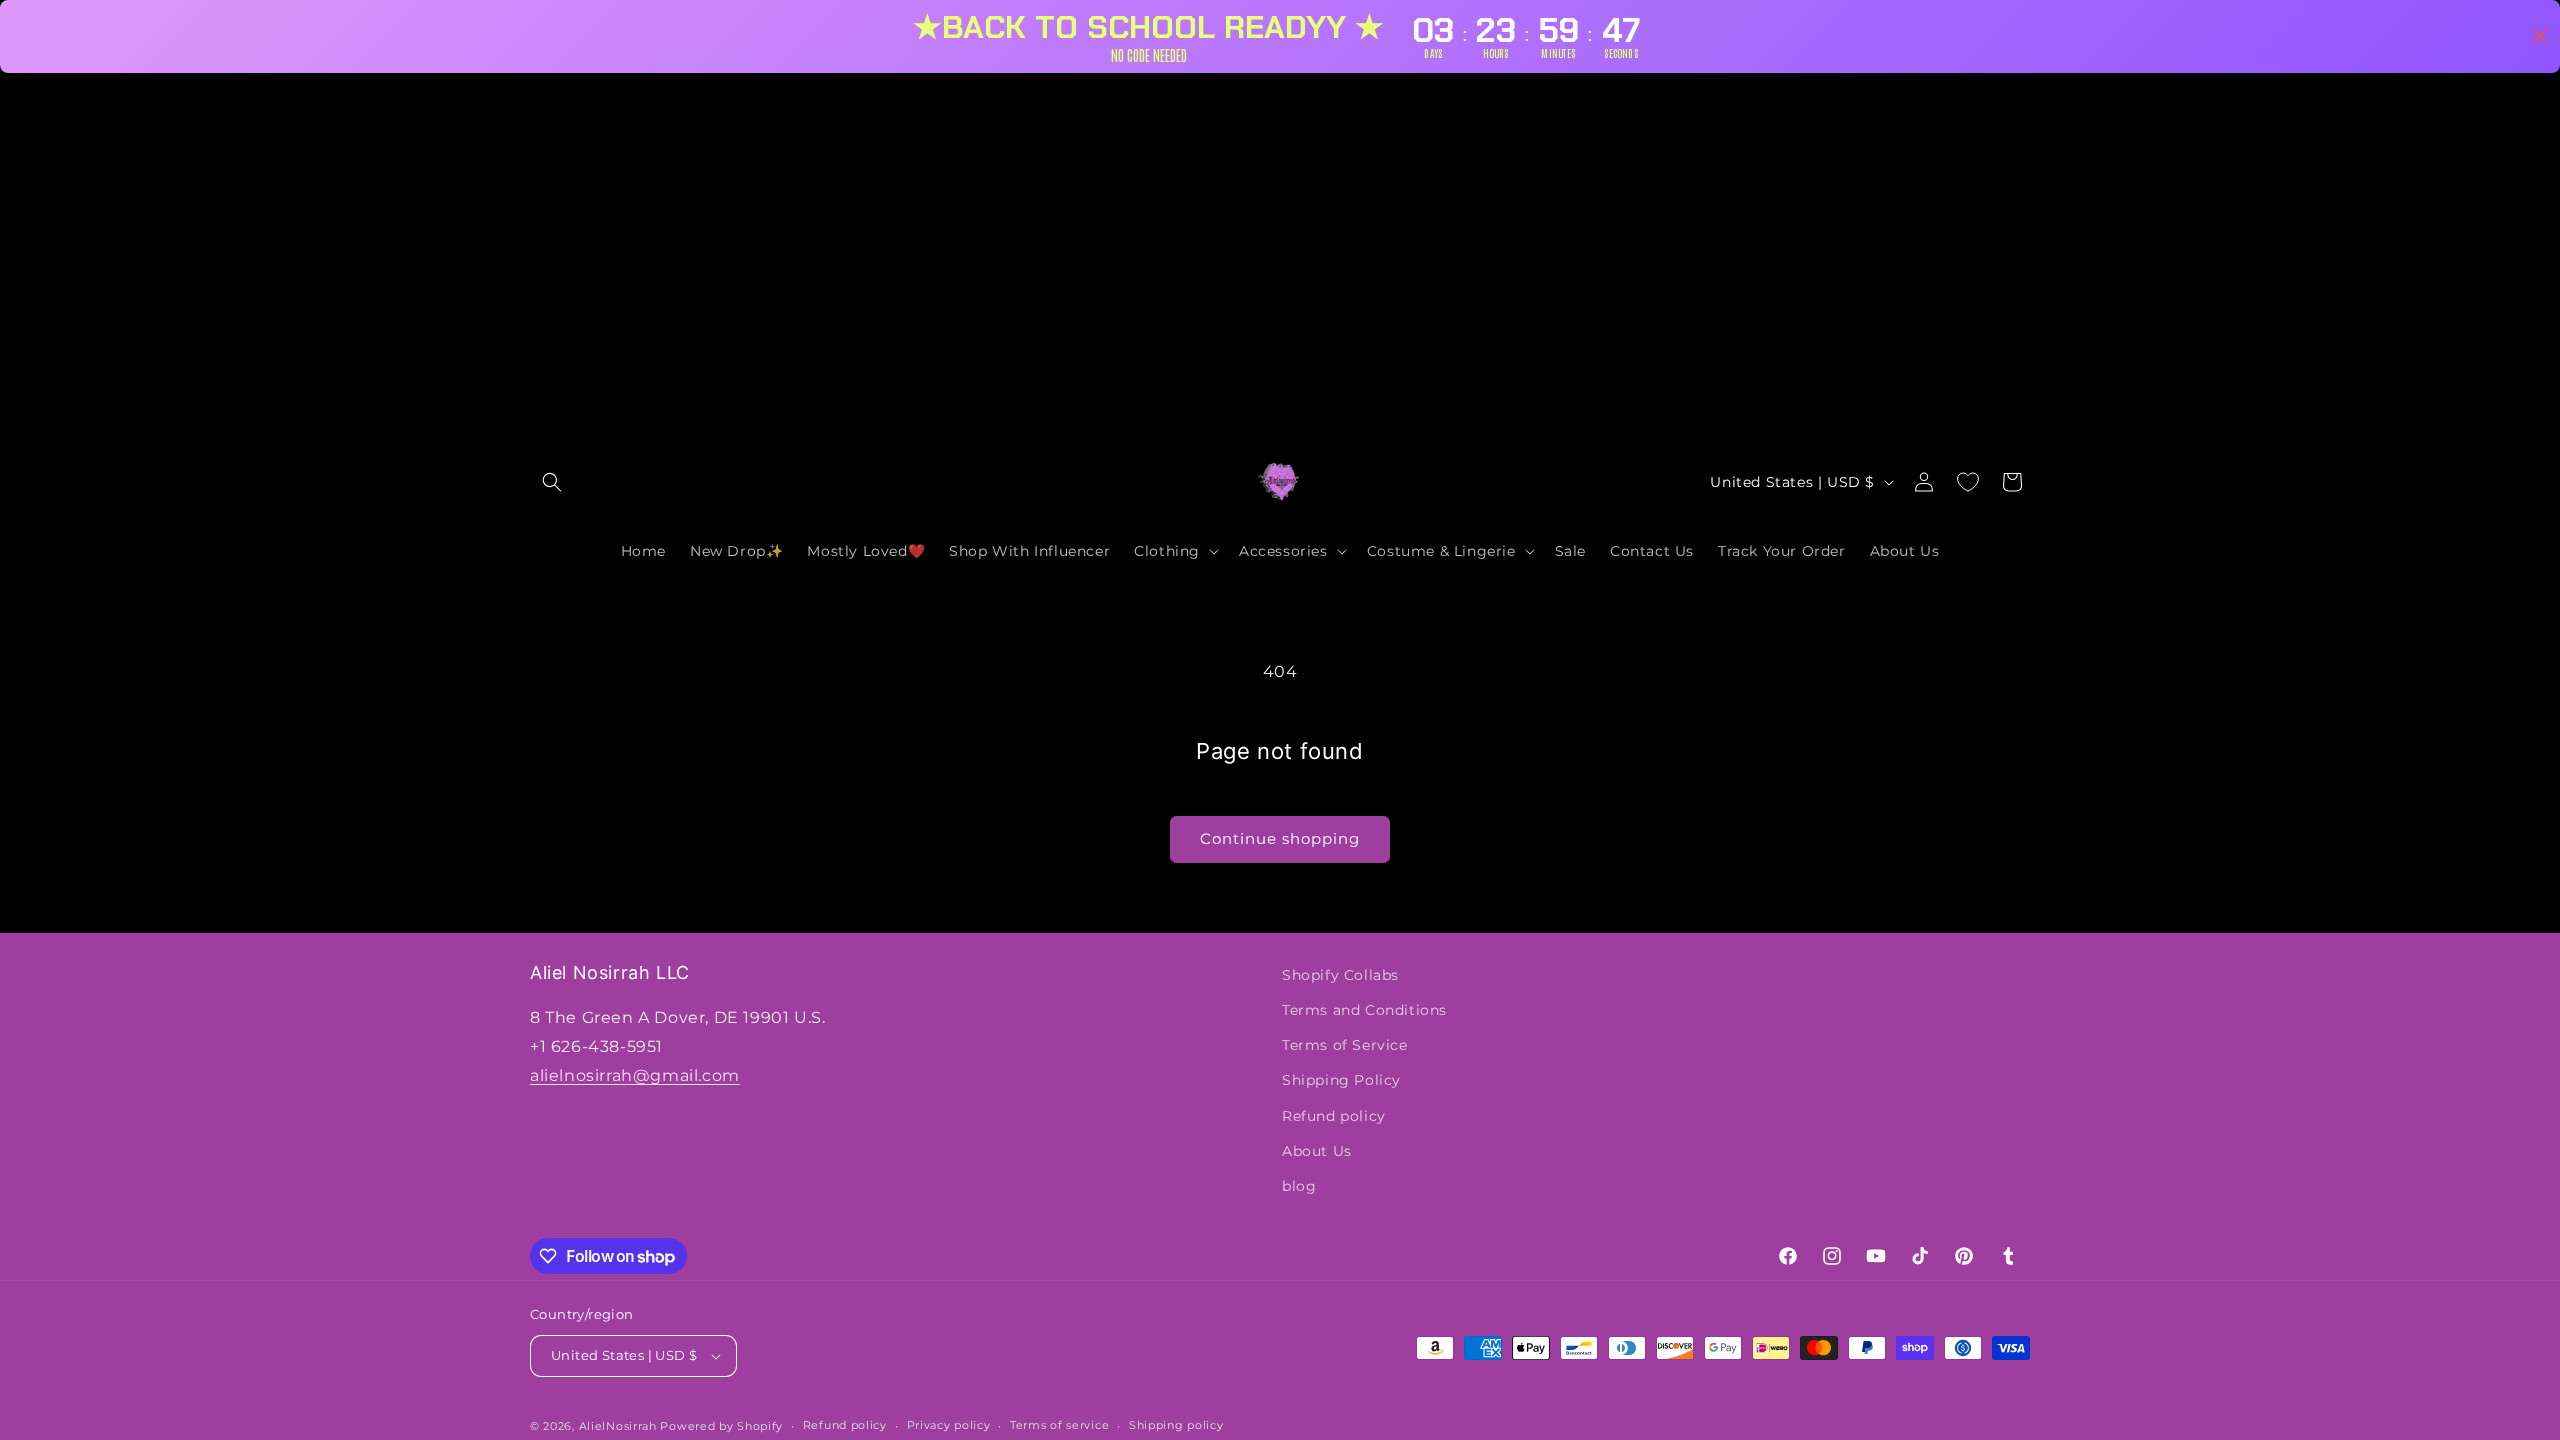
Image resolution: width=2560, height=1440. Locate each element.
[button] (552, 482)
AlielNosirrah (618, 1426)
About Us (1317, 1151)
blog (1299, 1186)
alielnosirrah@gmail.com (635, 1075)
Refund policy (1334, 1116)
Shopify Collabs (1340, 975)
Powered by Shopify (721, 1426)
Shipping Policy (1341, 1080)
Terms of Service (1345, 1045)
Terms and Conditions (1364, 1010)
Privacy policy (949, 1425)
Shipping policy (1176, 1425)
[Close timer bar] (2540, 36)
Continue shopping (1280, 838)
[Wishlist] (1968, 482)
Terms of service (1059, 1425)
